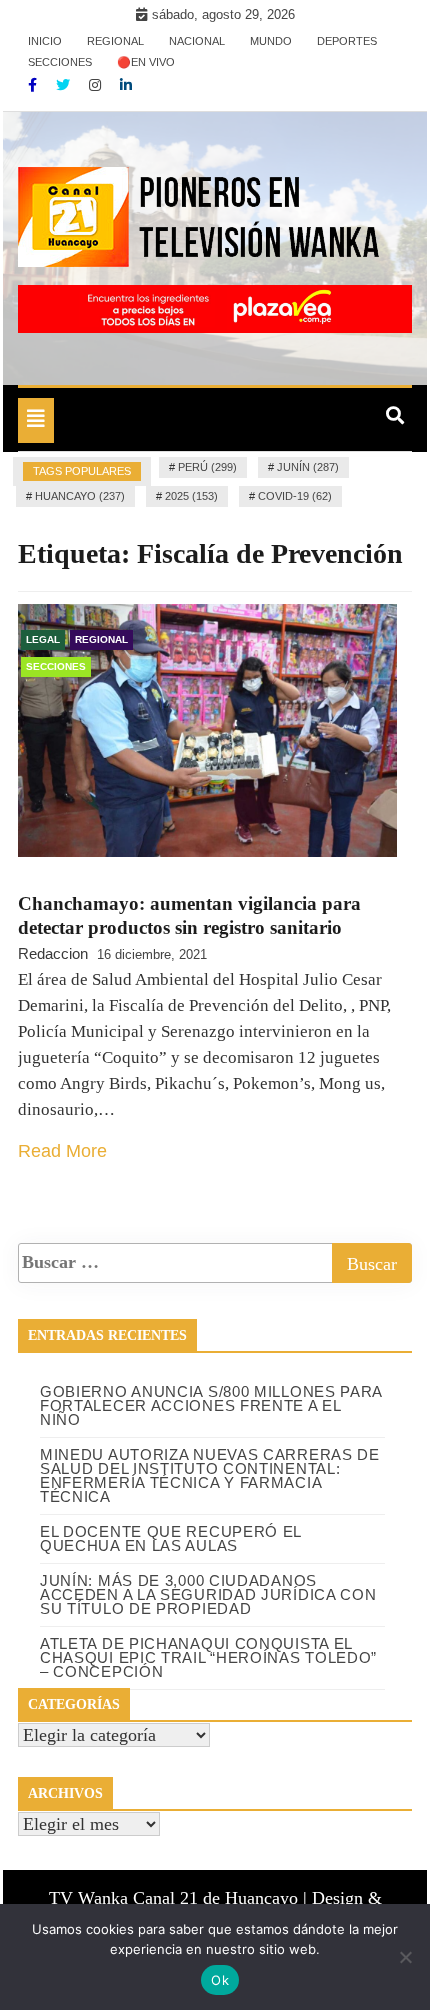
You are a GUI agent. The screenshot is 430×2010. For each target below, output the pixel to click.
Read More (62, 1151)
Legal (43, 639)
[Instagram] (97, 85)
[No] (405, 1957)
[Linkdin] (126, 85)
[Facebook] (34, 85)
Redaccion (53, 953)
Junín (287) (308, 467)
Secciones (60, 62)
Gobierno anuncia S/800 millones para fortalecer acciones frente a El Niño (211, 1405)
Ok (220, 1980)
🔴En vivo (146, 62)
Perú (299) (207, 467)
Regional (115, 41)
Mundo (271, 41)
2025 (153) (191, 496)
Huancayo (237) (80, 496)
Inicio (45, 41)
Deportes (347, 41)
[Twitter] (65, 85)
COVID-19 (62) (295, 496)
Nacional (197, 41)
